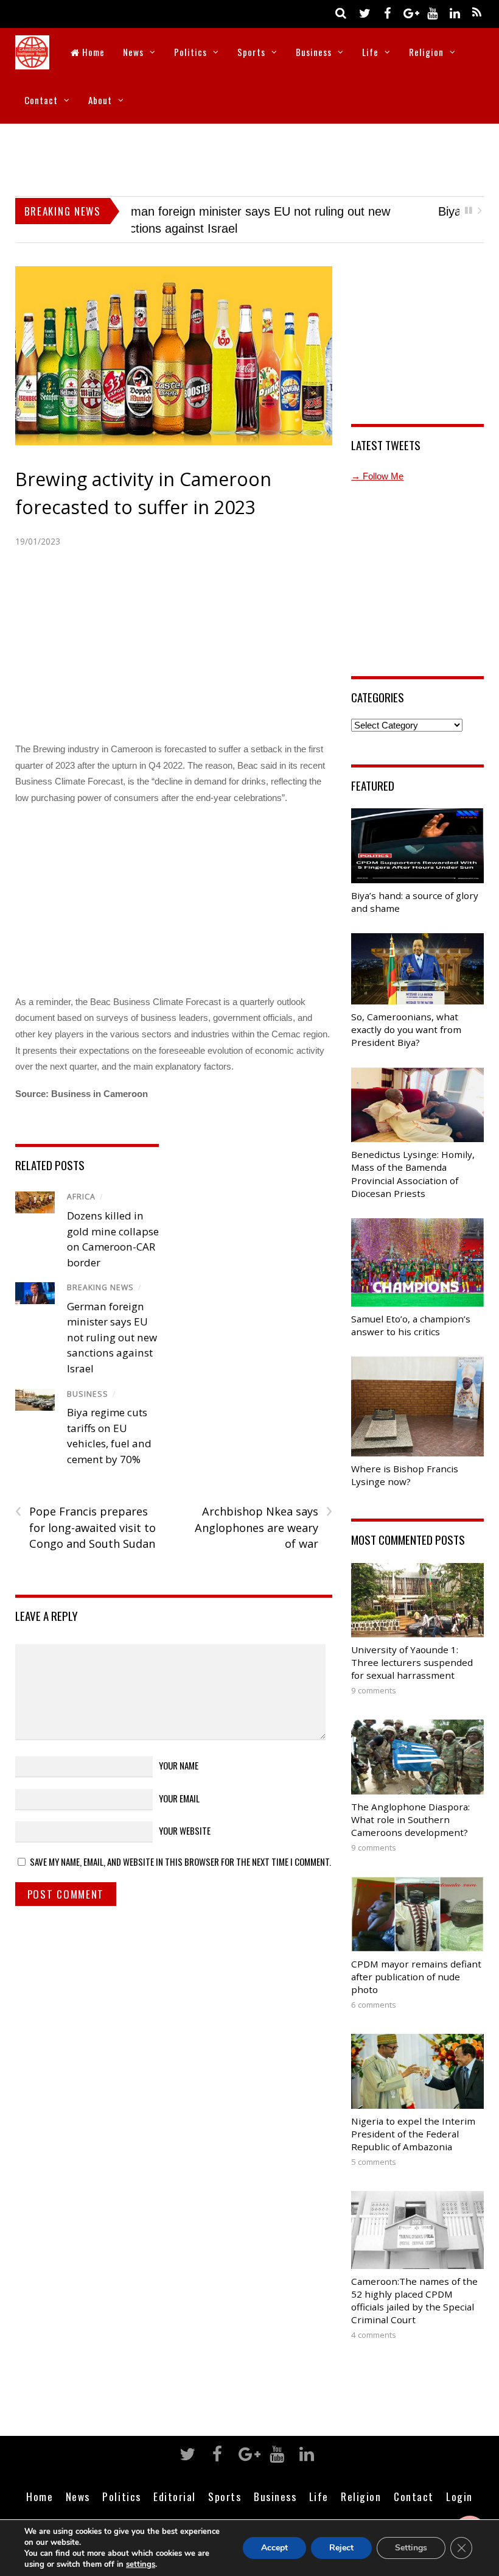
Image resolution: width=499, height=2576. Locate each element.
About (100, 100)
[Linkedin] (455, 12)
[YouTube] (432, 12)
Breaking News (100, 1271)
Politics (190, 52)
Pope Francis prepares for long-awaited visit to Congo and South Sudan (85, 1511)
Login (459, 2480)
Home (92, 52)
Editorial (175, 2480)
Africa (81, 1181)
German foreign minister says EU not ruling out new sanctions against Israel (112, 1321)
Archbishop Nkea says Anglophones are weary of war (263, 1511)
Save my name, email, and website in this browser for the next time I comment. (180, 1845)
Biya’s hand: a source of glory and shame (243, 211)
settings (141, 2564)
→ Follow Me (377, 460)
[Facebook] (387, 12)
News (133, 52)
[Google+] (410, 12)
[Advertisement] (249, 157)
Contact (41, 100)
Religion (426, 52)
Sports (251, 52)
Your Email (179, 1782)
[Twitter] (365, 12)
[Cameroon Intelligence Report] (32, 61)
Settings (411, 2548)
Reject (341, 2548)
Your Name (179, 1749)
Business (314, 52)
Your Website (185, 1814)
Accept (274, 2548)
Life (370, 52)
